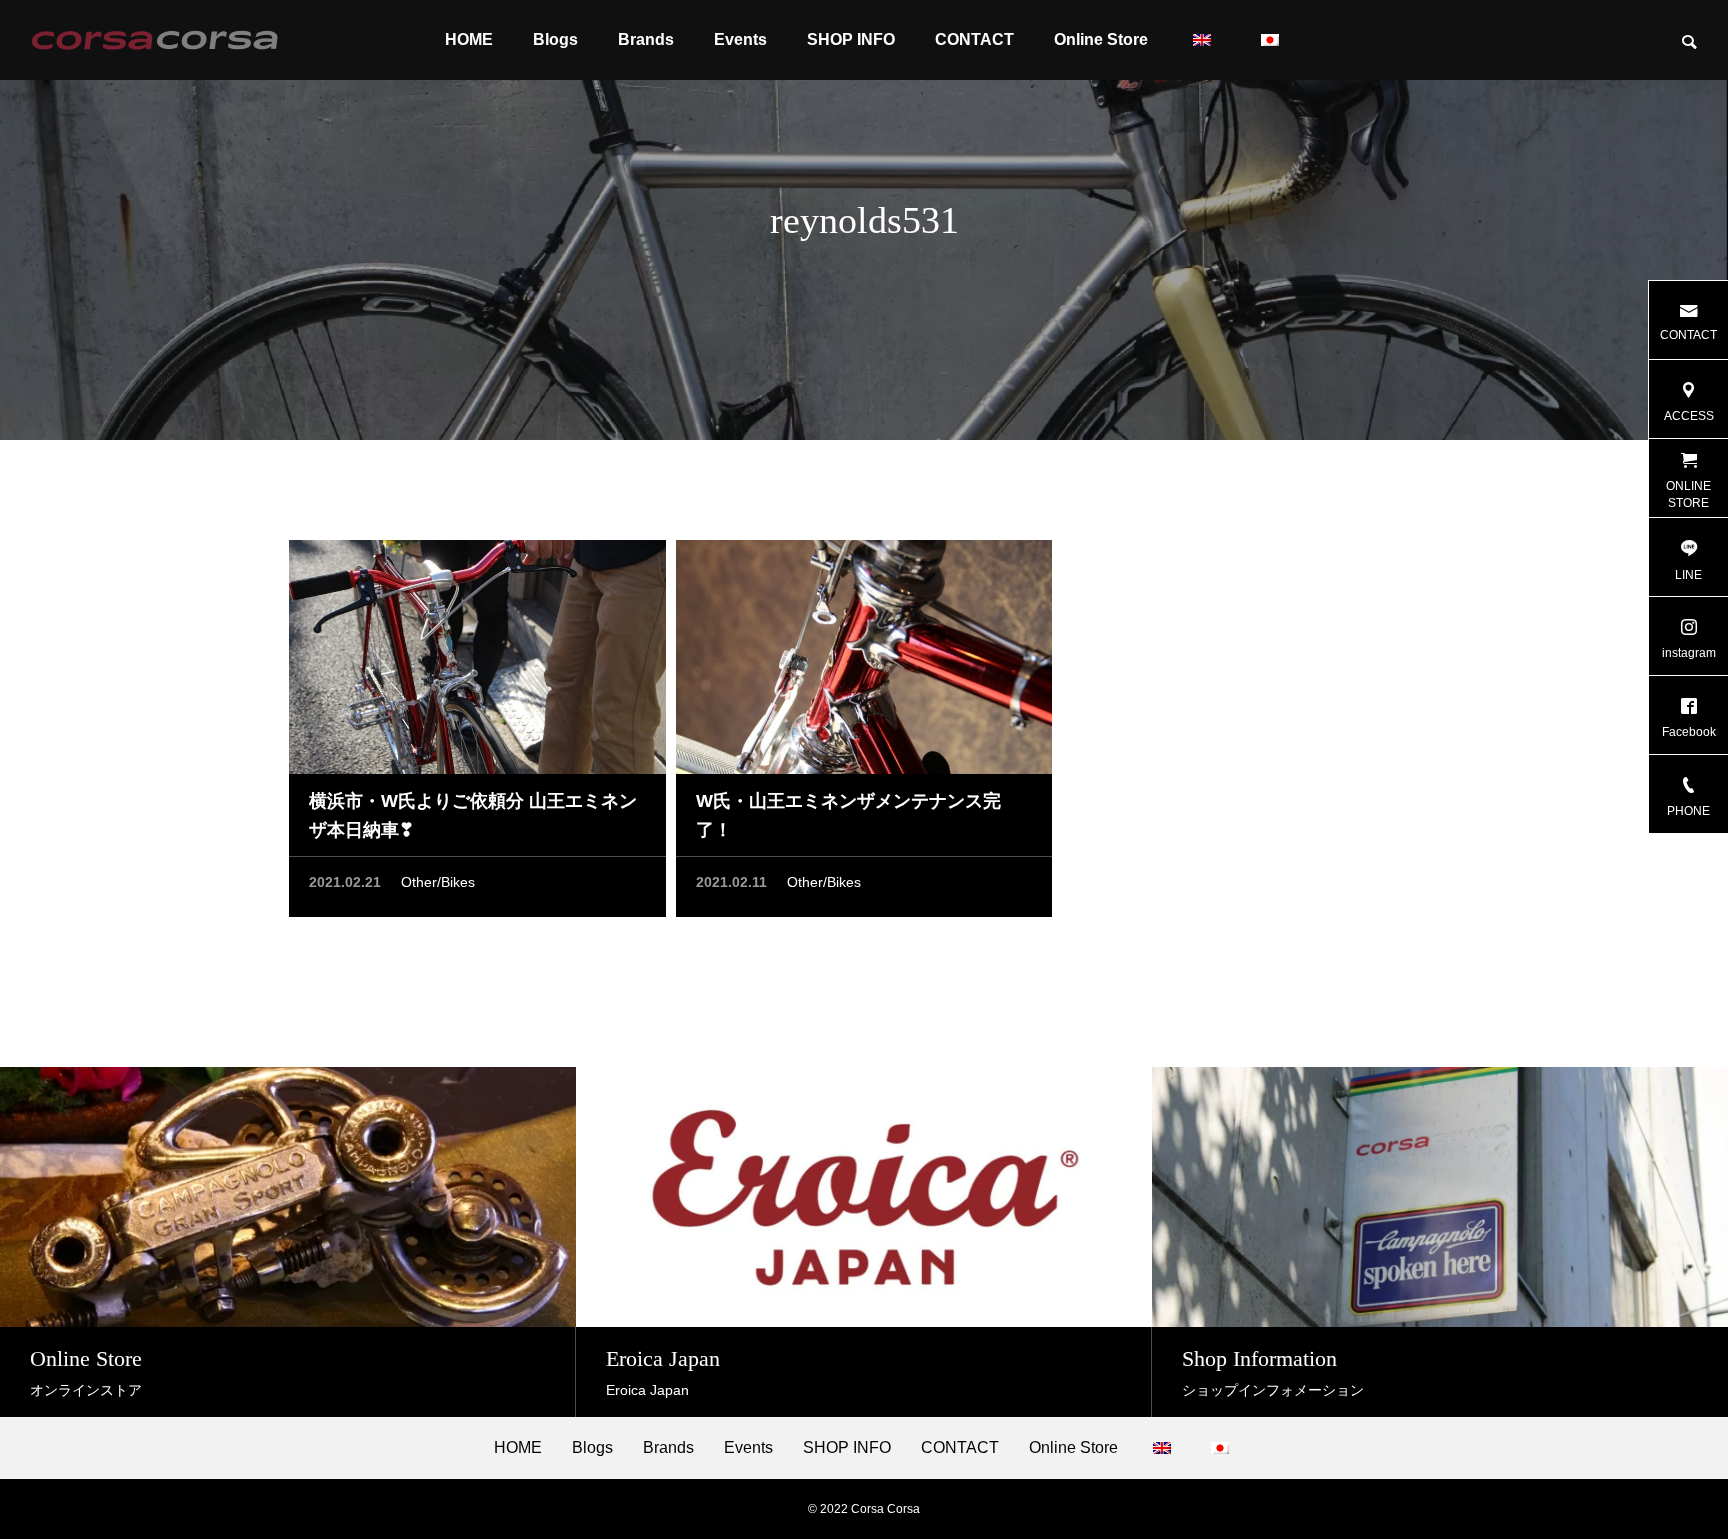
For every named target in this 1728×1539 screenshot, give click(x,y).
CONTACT (974, 39)
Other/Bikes (438, 882)
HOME (469, 39)
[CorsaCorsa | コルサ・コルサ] (154, 40)
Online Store (1101, 39)
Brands (646, 39)
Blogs (555, 39)
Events (740, 39)
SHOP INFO (851, 39)
